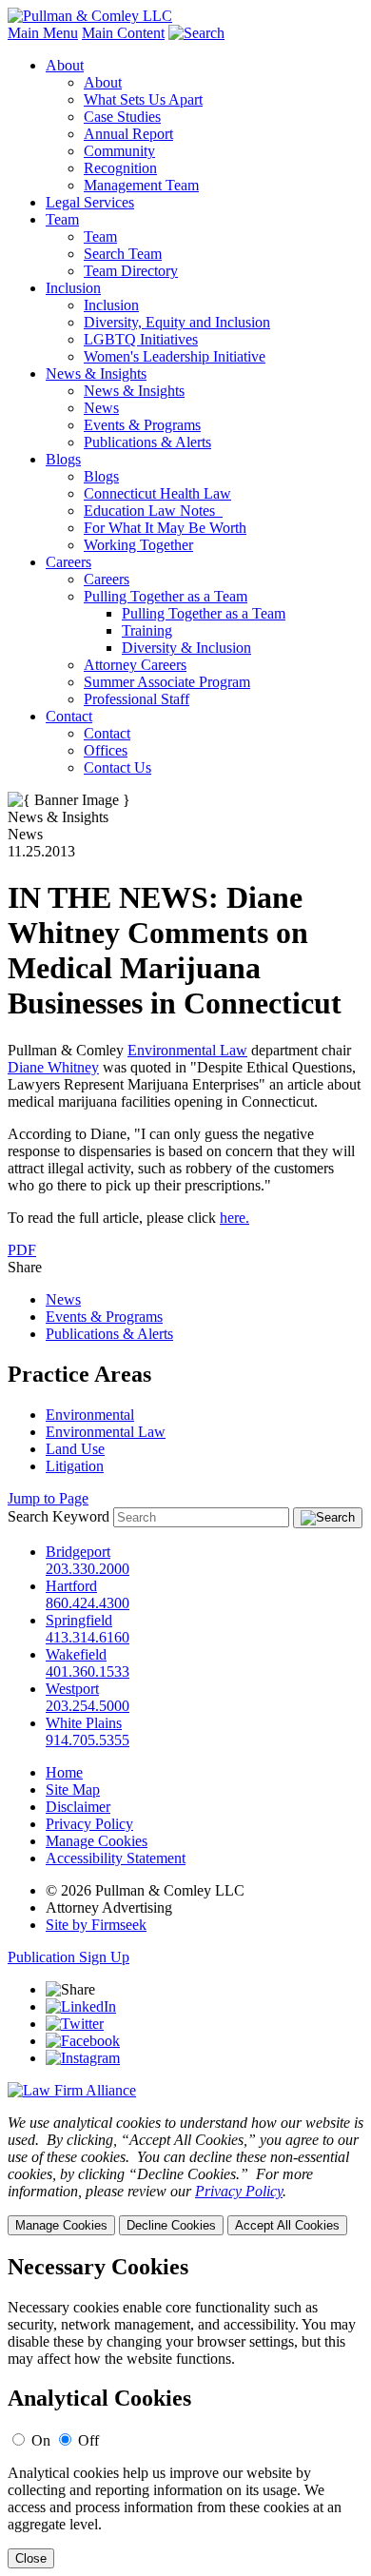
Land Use (75, 1449)
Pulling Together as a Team (166, 596)
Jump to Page (48, 1498)
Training (147, 630)
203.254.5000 (88, 1706)
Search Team (123, 254)
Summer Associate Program (167, 682)
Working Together (138, 545)
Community (119, 151)
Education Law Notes (153, 511)
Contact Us (117, 767)
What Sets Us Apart (143, 99)
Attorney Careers (135, 665)
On (41, 2440)
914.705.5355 (88, 1740)
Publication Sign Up (68, 1957)
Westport (72, 1689)
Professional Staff (137, 699)
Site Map (73, 1789)
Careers (68, 562)
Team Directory (131, 271)
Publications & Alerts (147, 442)
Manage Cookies (97, 1841)
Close (31, 2558)
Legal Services (90, 202)
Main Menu (43, 33)
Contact (69, 716)
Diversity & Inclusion (186, 648)
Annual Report (128, 134)
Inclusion (73, 288)
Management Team (141, 185)
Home (64, 1772)
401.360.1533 (88, 1671)
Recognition (120, 168)
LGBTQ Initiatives (141, 339)
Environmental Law (187, 1050)
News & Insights (96, 374)
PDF (22, 1250)
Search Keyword (59, 1516)
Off (88, 2440)
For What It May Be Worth (165, 528)
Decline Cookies (171, 2225)
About (65, 65)
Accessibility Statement (116, 1858)
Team (62, 219)
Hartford (71, 1586)
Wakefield (76, 1654)
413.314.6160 (88, 1637)
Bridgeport (78, 1552)
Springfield (79, 1620)
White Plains (84, 1723)
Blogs (63, 459)
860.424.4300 (88, 1603)
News (101, 408)
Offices (106, 750)
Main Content (123, 33)
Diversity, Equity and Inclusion (177, 322)
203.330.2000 (88, 1569)
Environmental (90, 1415)
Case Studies (122, 117)
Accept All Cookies (287, 2225)
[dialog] (185, 2175)
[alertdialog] (185, 2412)
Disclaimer (78, 1807)
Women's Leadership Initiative (175, 356)
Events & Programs (142, 425)
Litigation (75, 1466)
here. (234, 1218)
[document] (185, 2412)
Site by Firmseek (96, 1925)
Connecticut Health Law (157, 493)
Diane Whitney (53, 1067)
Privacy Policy (89, 1824)
